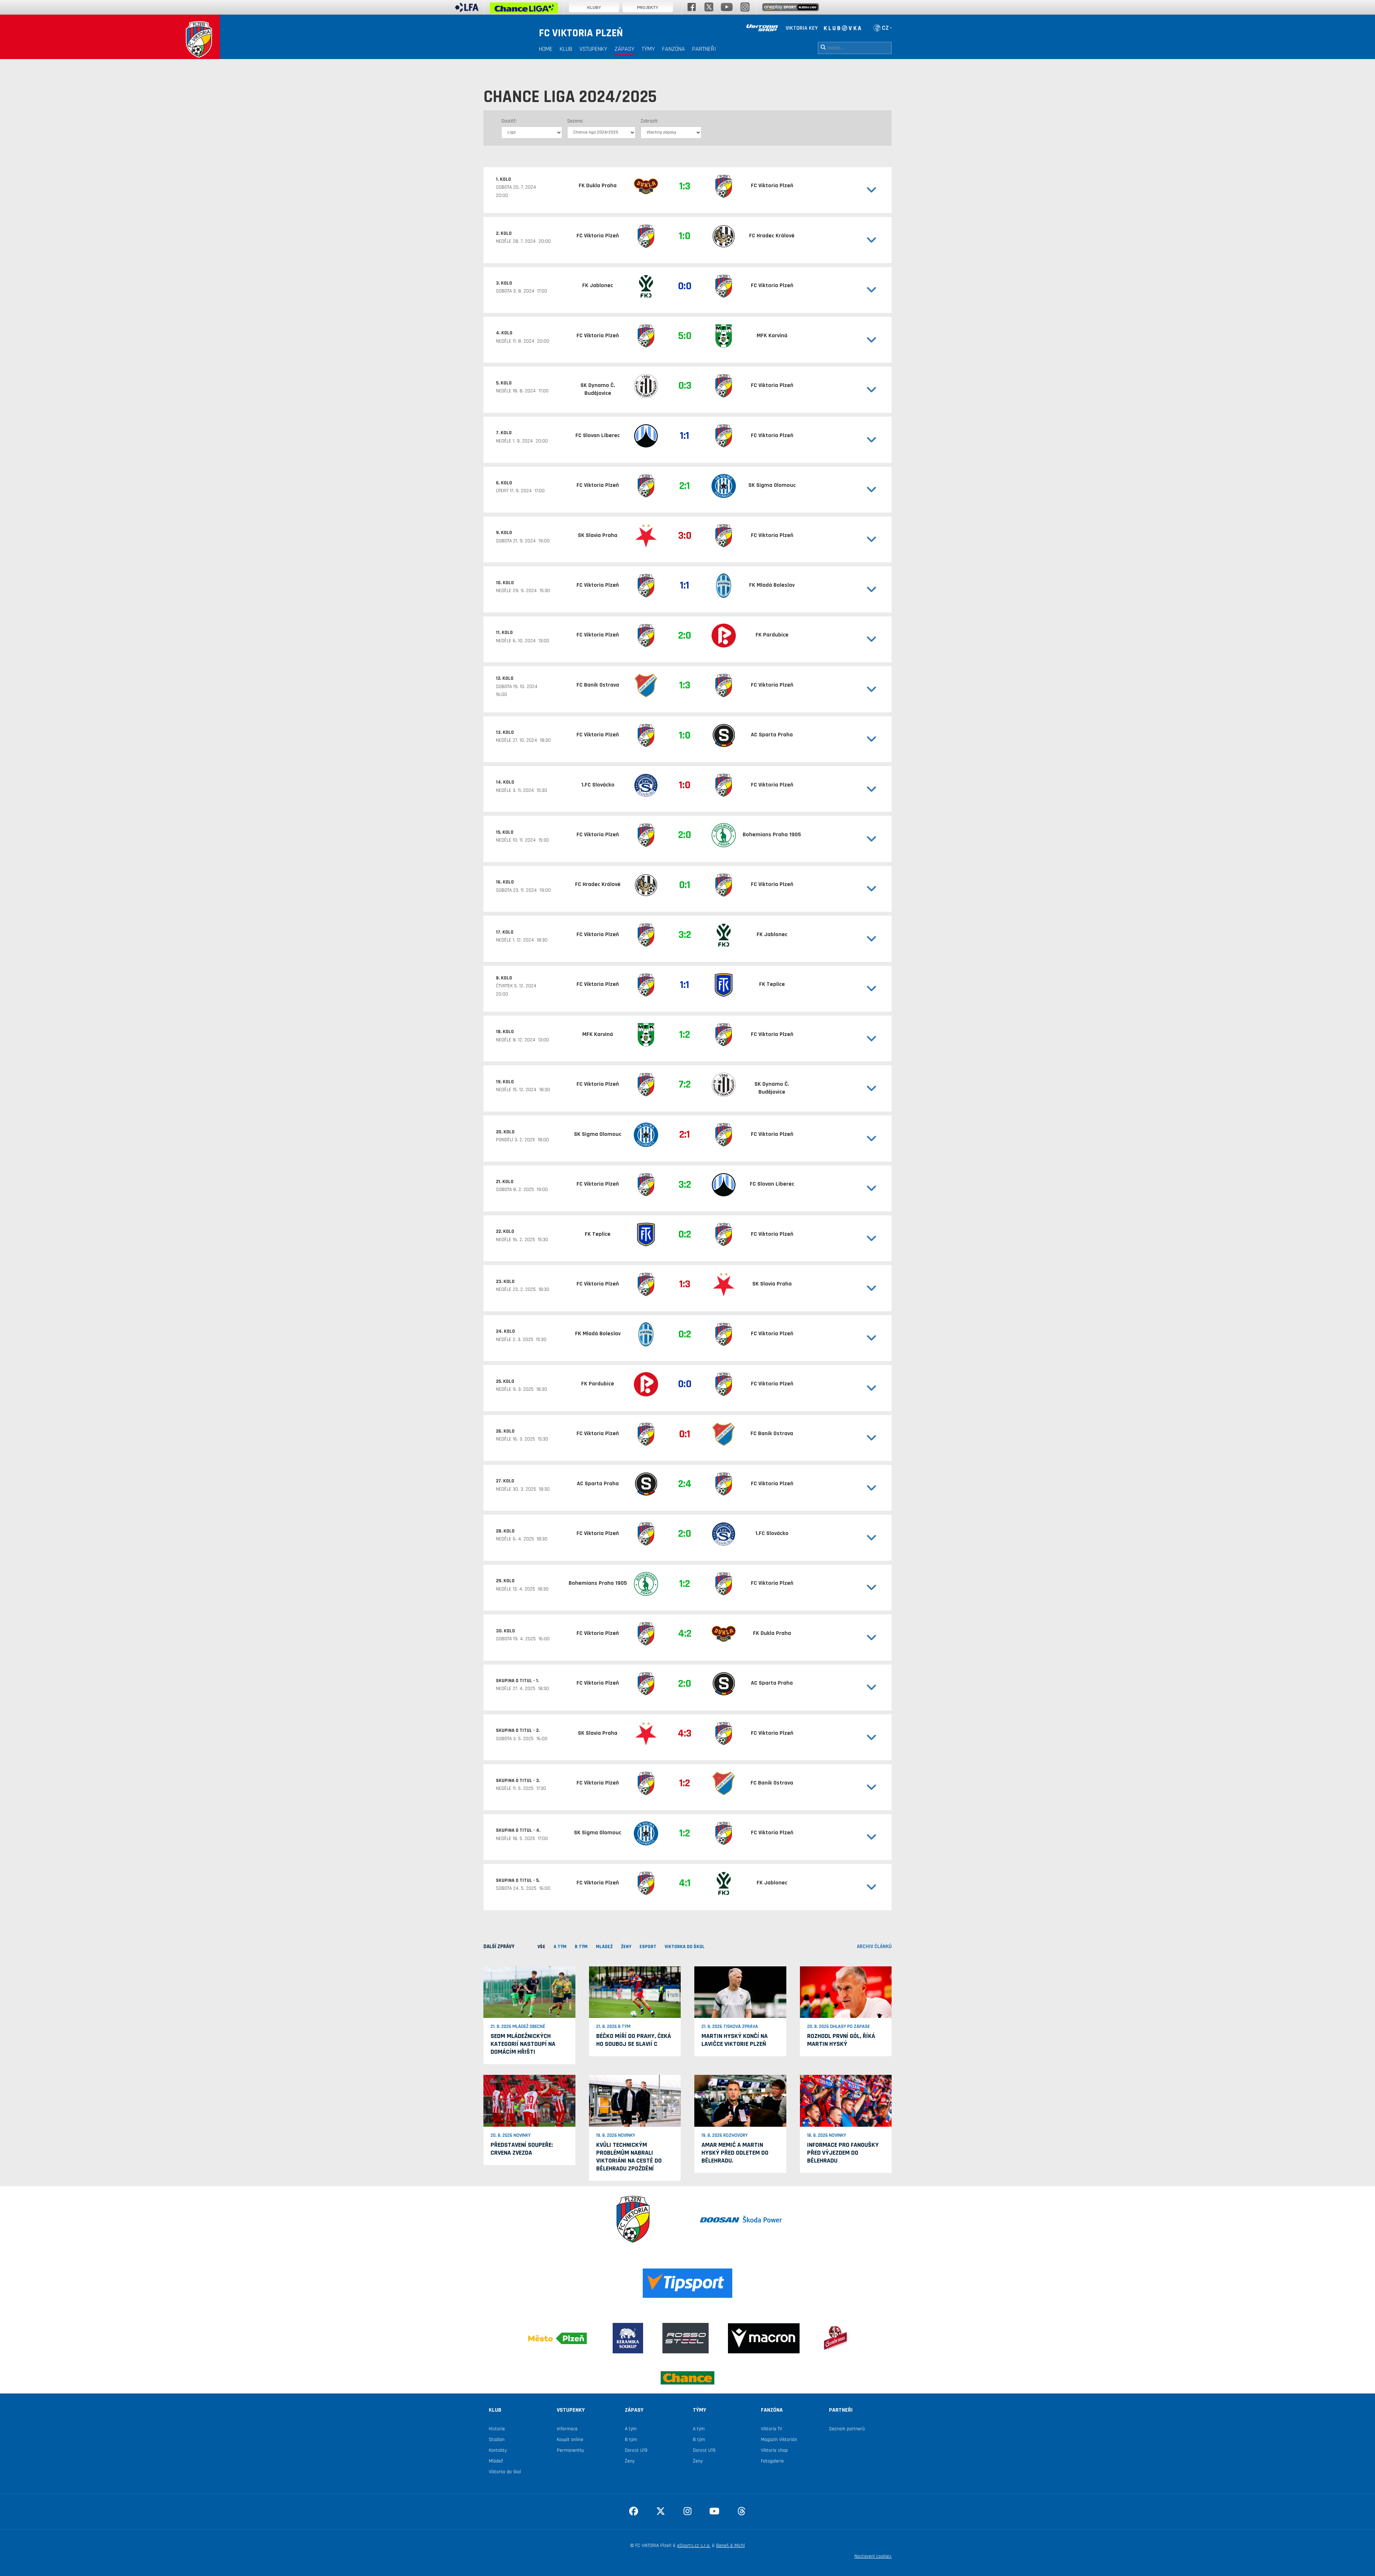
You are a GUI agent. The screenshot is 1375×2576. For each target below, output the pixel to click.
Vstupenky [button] (593, 49)
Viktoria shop (774, 2450)
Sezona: (575, 121)
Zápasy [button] (624, 49)
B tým (631, 2440)
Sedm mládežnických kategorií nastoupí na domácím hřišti (523, 2044)
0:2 (685, 1234)
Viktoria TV (771, 2429)
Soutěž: (509, 121)
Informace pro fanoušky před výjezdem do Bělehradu (843, 2153)
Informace (567, 2429)
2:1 (685, 486)
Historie (497, 2429)
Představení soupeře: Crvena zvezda (522, 2149)
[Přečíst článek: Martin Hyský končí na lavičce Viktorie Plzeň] (740, 1992)
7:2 (685, 1084)
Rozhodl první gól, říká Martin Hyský (841, 2040)
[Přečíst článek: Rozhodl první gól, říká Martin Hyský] (846, 1992)
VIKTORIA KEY (802, 28)
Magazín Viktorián (779, 2440)
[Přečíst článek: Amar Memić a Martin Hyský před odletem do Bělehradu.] (740, 2101)
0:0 (685, 286)
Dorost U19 (636, 2450)
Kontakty (498, 2450)
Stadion (497, 2440)
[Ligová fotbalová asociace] (467, 10)
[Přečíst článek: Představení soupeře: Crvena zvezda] (529, 2101)
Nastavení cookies (873, 2556)
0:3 (685, 386)
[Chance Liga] (524, 10)
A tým (631, 2429)
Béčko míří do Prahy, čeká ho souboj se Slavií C (634, 2040)
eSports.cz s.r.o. (694, 2546)
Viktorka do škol (505, 2472)
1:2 (685, 1035)
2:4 (685, 1484)
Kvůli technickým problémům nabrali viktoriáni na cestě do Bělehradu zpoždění (629, 2157)
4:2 (685, 1633)
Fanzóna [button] (674, 49)
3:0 (685, 536)
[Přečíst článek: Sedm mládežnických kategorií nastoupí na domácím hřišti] (529, 1992)
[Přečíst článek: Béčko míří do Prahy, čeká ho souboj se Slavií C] (635, 1992)
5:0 (685, 336)
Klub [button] (566, 49)
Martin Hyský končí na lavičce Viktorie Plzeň (735, 2040)
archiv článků (874, 1946)
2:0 (685, 635)
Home (546, 49)
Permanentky (570, 2450)
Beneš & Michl (730, 2546)
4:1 (685, 1883)
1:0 (685, 236)
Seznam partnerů (847, 2429)
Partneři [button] (704, 49)
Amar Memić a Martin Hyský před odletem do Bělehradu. (735, 2153)
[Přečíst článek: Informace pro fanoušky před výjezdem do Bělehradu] (846, 2101)
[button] (852, 190)
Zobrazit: (650, 121)
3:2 (685, 935)
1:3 (685, 186)
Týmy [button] (648, 49)
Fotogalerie (772, 2461)
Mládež (496, 2461)
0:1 (685, 885)
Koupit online (570, 2440)
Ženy (630, 2461)
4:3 (685, 1733)
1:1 (685, 436)
